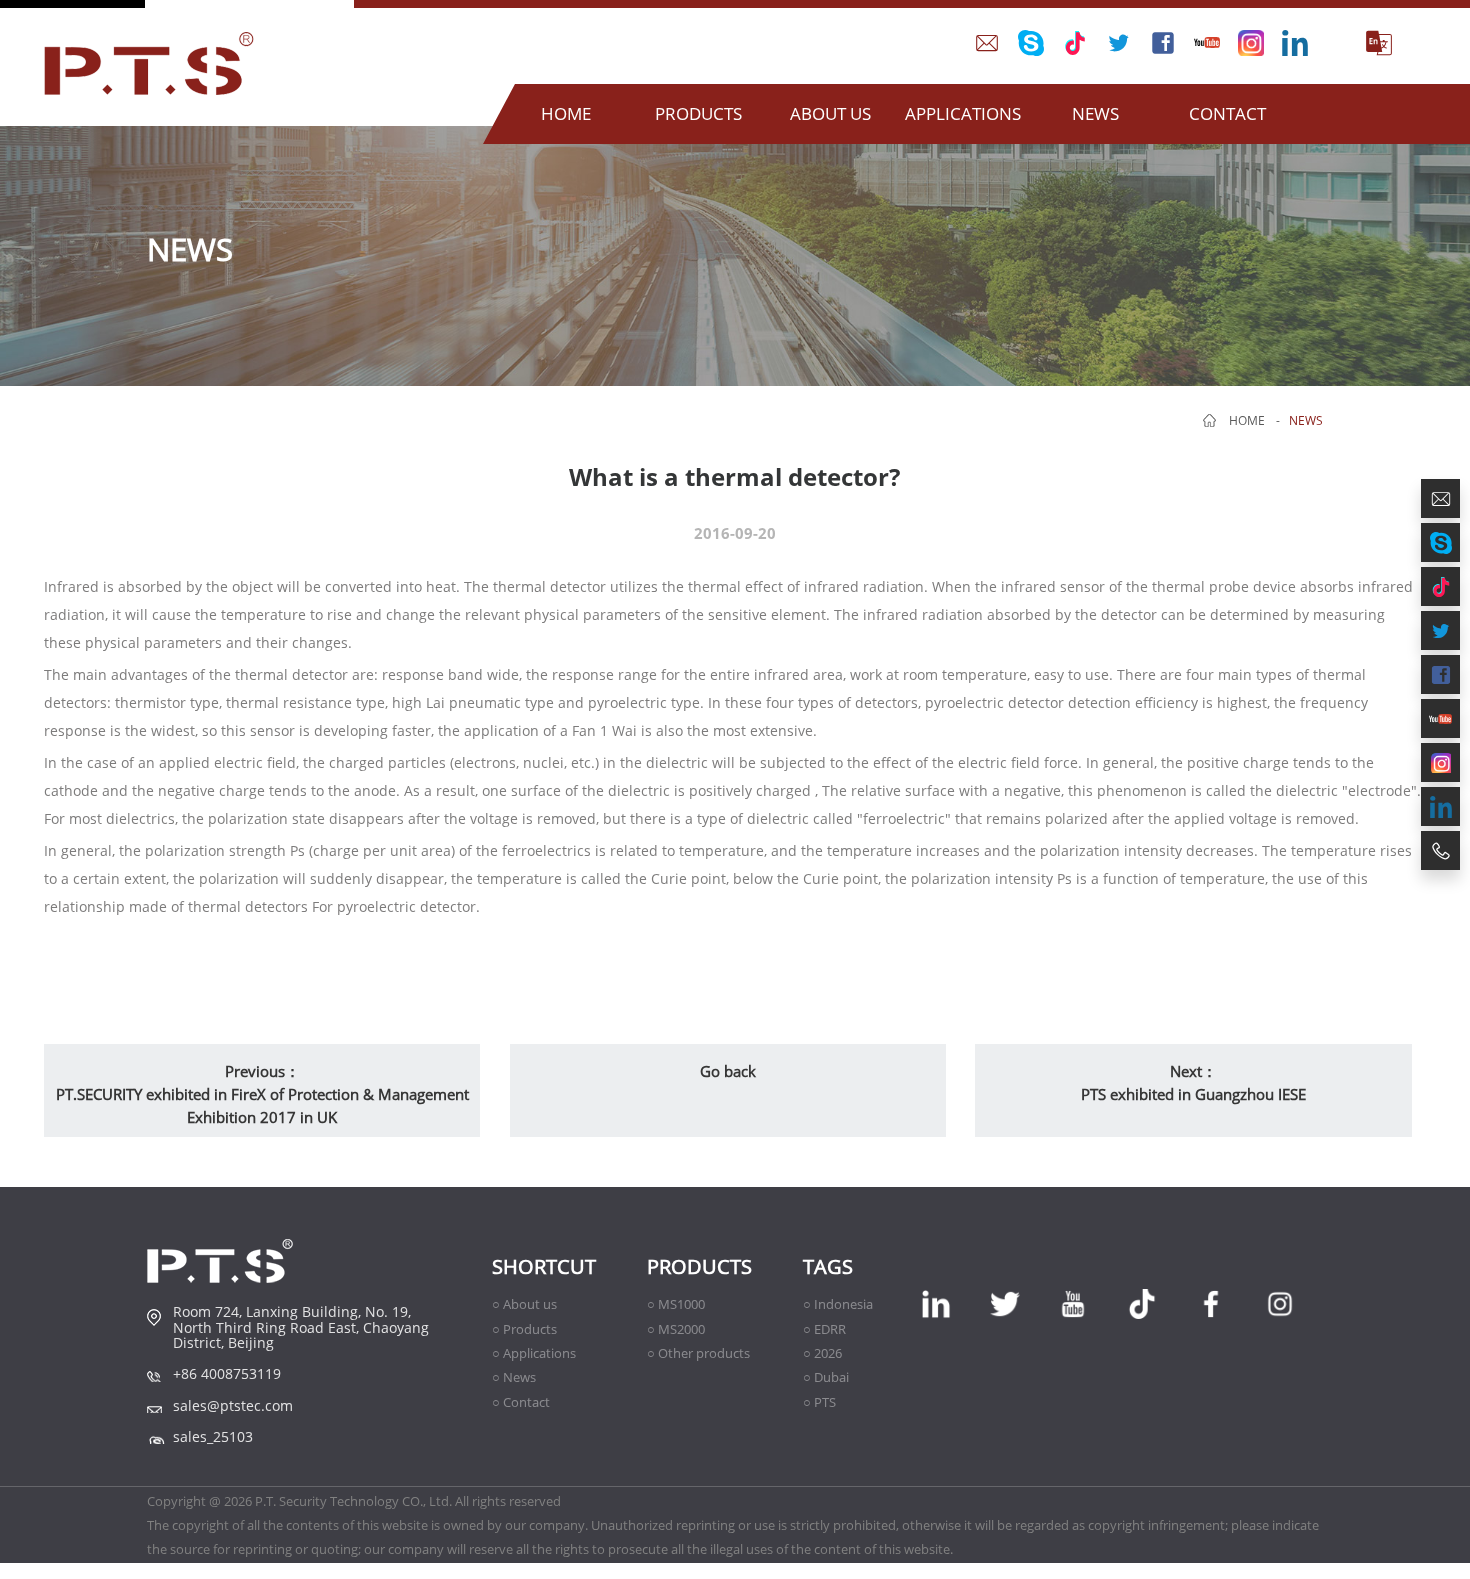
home (1247, 420)
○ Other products (698, 1353)
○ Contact (521, 1402)
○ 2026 (822, 1353)
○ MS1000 (676, 1304)
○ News (514, 1377)
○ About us (524, 1304)
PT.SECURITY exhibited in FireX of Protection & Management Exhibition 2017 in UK (262, 1105)
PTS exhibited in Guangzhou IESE (1193, 1094)
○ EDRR (824, 1329)
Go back (728, 1071)
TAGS (828, 1266)
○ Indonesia (838, 1304)
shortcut (544, 1266)
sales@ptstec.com (233, 1405)
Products (699, 1266)
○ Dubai (826, 1377)
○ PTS (819, 1402)
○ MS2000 (676, 1329)
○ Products (524, 1329)
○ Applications (534, 1353)
